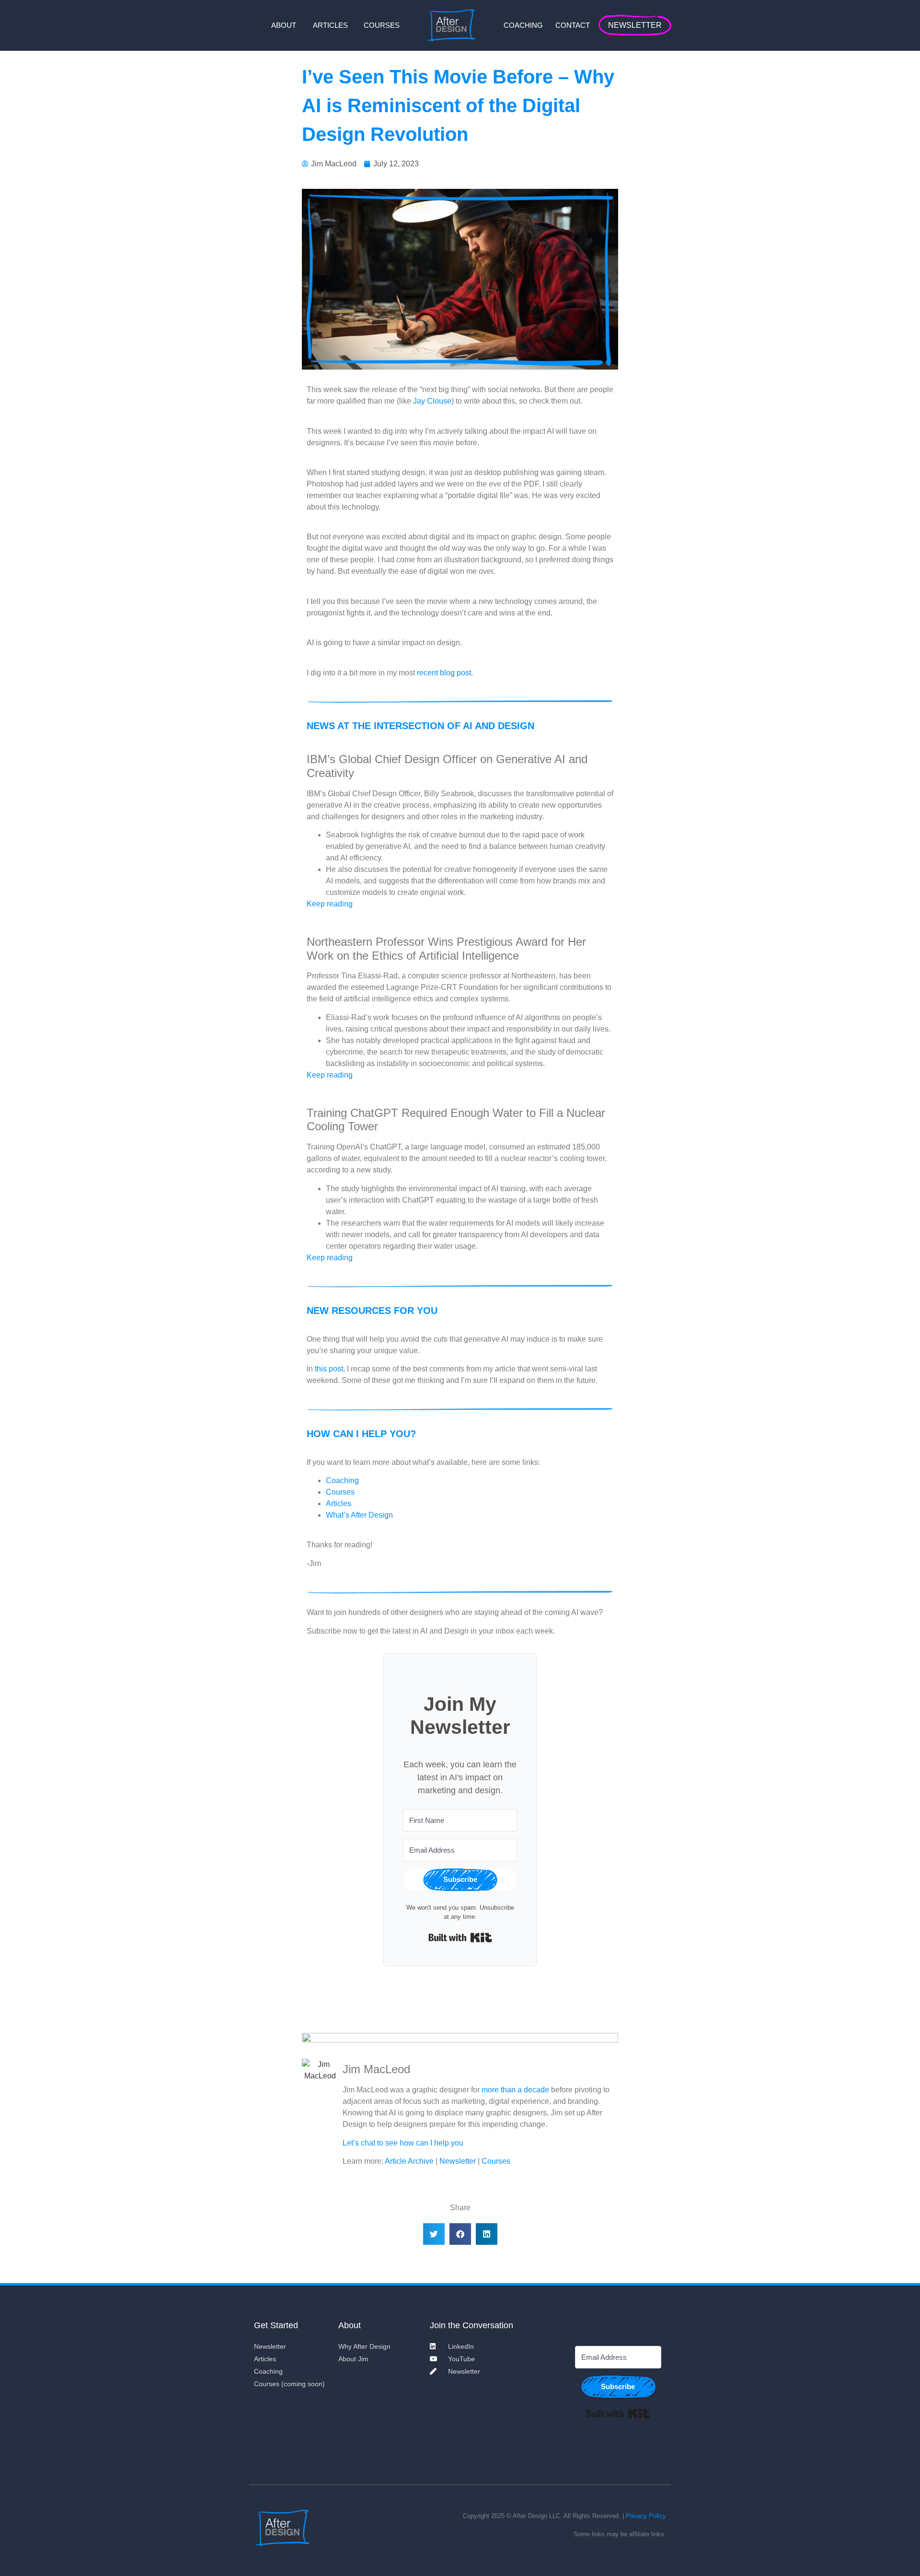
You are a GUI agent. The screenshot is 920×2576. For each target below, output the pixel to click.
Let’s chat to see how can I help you (403, 2143)
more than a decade (515, 2090)
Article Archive (409, 2161)
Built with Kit (460, 1938)
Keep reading (330, 904)
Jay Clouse (432, 401)
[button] (434, 2234)
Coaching (342, 1480)
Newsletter (458, 2161)
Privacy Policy (646, 2516)
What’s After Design (359, 1515)
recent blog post (444, 673)
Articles (339, 1503)
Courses (340, 1492)
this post (329, 1369)
